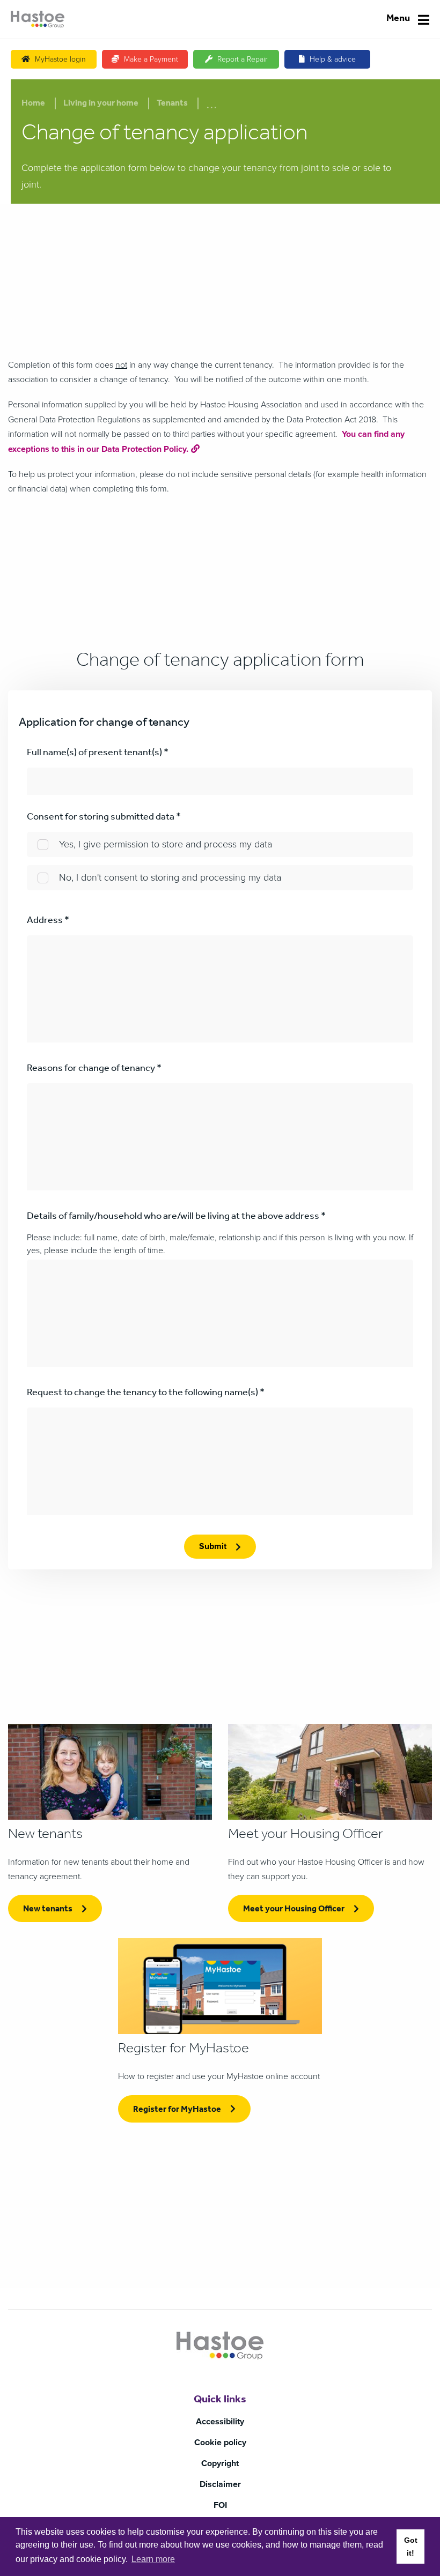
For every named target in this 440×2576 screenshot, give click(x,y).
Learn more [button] (153, 2559)
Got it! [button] (411, 2547)
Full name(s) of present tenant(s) (98, 754)
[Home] (38, 19)
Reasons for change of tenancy (94, 1069)
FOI (220, 2505)
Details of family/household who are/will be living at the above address (176, 1217)
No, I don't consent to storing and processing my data (170, 877)
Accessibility (220, 2422)
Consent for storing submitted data (104, 818)
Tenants (172, 104)
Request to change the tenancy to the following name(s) (146, 1394)
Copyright (220, 2463)
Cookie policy (220, 2443)
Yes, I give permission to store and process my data (166, 844)
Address (48, 921)
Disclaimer (220, 2484)
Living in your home (101, 104)
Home (33, 104)
